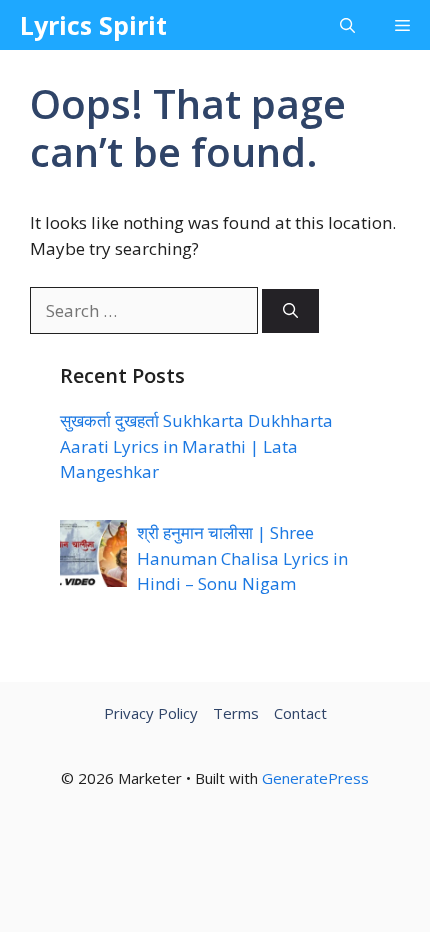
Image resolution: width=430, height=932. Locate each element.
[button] (347, 25)
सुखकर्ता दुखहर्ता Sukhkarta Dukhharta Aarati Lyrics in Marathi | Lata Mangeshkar (196, 446)
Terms (236, 713)
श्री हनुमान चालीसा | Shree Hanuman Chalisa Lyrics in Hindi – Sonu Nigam (242, 558)
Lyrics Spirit (93, 25)
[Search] (290, 311)
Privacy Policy (151, 713)
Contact (300, 713)
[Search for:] (146, 310)
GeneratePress (315, 778)
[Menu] (402, 25)
